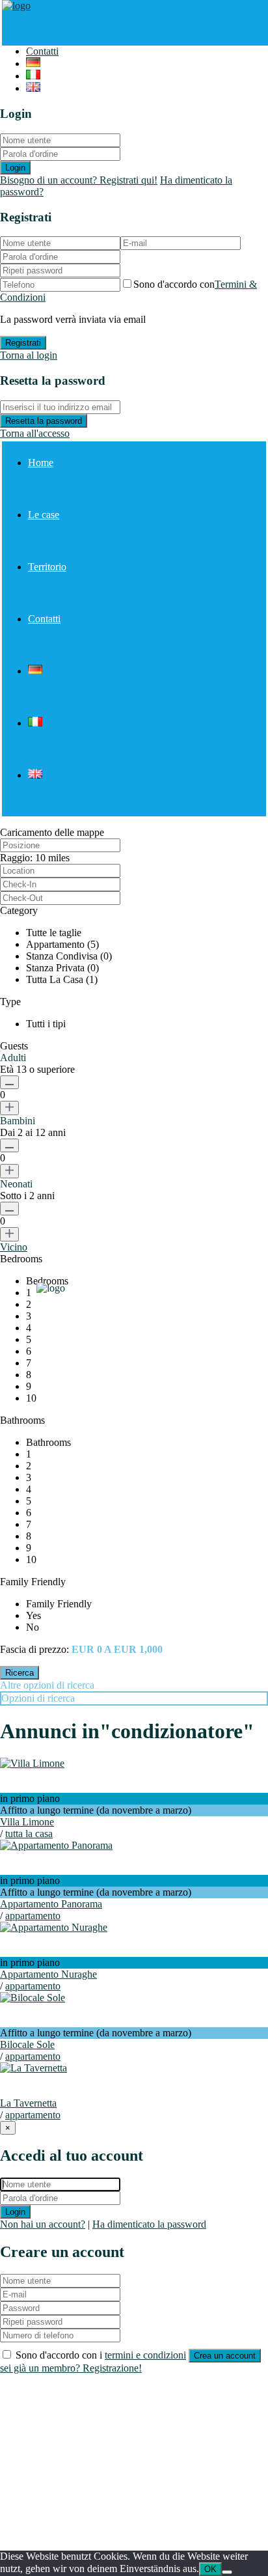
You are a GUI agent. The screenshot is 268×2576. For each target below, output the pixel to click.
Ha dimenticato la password (149, 2224)
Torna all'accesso (35, 433)
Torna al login (29, 355)
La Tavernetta (28, 2103)
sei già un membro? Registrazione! (71, 2368)
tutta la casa (29, 1834)
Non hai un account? (43, 2224)
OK (210, 2569)
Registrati (23, 343)
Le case (44, 515)
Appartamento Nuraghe (48, 1974)
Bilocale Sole (27, 2044)
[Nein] (227, 2572)
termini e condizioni (145, 2355)
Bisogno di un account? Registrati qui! (79, 180)
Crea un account (225, 2356)
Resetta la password (44, 421)
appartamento (33, 1916)
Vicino (14, 1247)
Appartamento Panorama (51, 1904)
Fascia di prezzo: (34, 1649)
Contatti (42, 51)
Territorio (47, 567)
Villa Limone (27, 1822)
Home (41, 463)
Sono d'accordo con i (101, 2355)
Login (15, 168)
